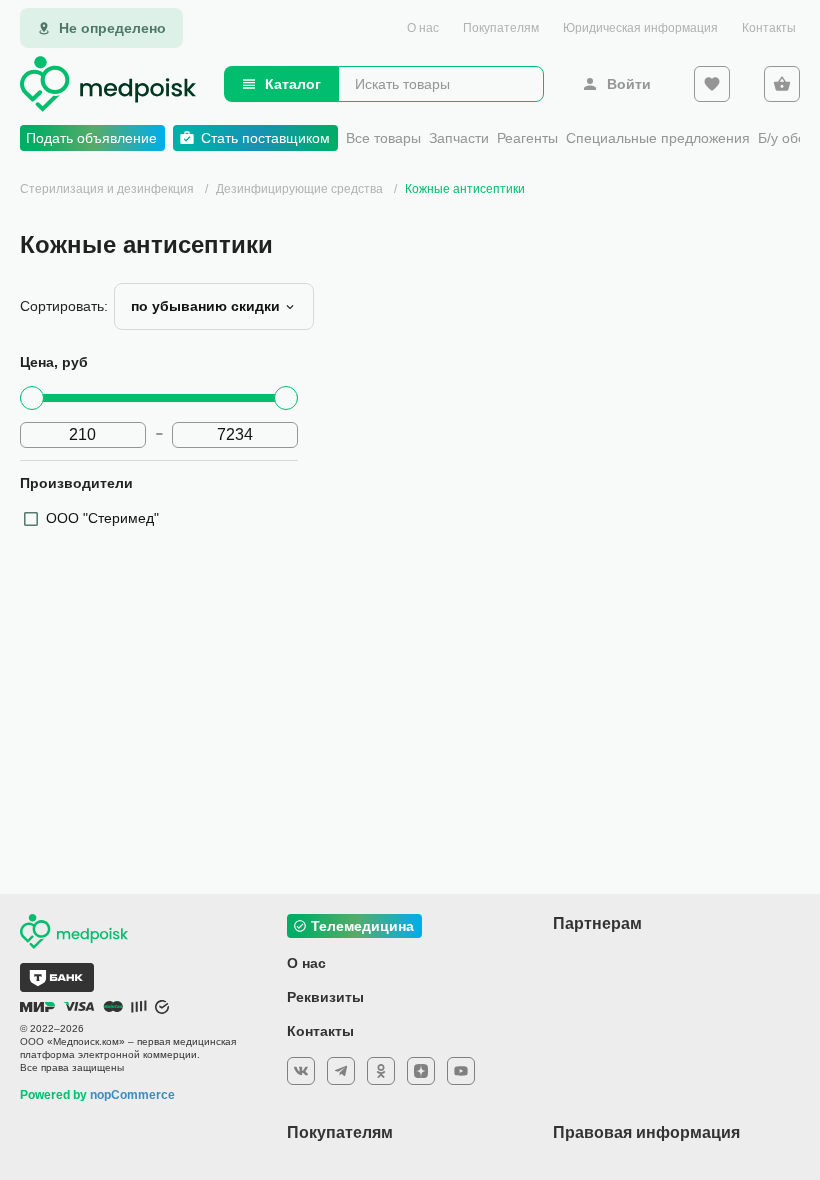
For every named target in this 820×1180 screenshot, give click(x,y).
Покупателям (501, 28)
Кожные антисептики (465, 189)
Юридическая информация (640, 28)
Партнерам (597, 923)
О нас (423, 28)
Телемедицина (362, 926)
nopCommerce (132, 1095)
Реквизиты (325, 997)
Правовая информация (646, 1132)
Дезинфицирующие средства (301, 189)
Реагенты (527, 138)
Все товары (383, 138)
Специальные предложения (658, 138)
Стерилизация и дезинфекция (107, 189)
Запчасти (459, 138)
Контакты (769, 28)
